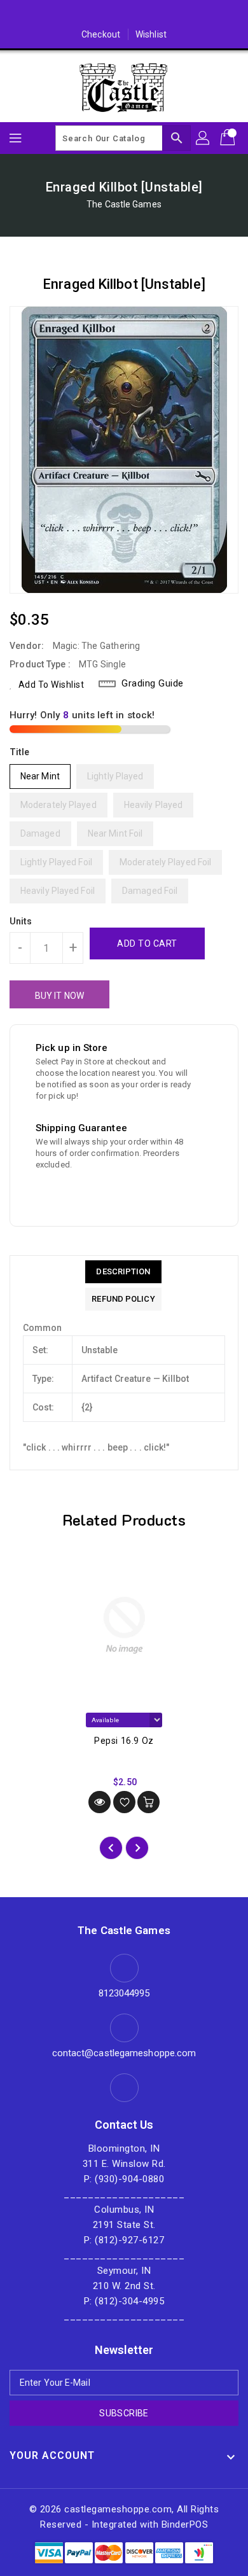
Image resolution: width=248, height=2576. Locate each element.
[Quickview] (100, 1802)
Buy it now (59, 996)
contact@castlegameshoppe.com (124, 2053)
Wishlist (151, 34)
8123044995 (124, 1993)
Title (20, 752)
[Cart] (229, 138)
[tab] (123, 1272)
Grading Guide (153, 683)
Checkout (101, 34)
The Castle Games (124, 204)
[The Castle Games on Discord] (124, 15)
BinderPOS (185, 2524)
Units (21, 921)
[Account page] (203, 138)
